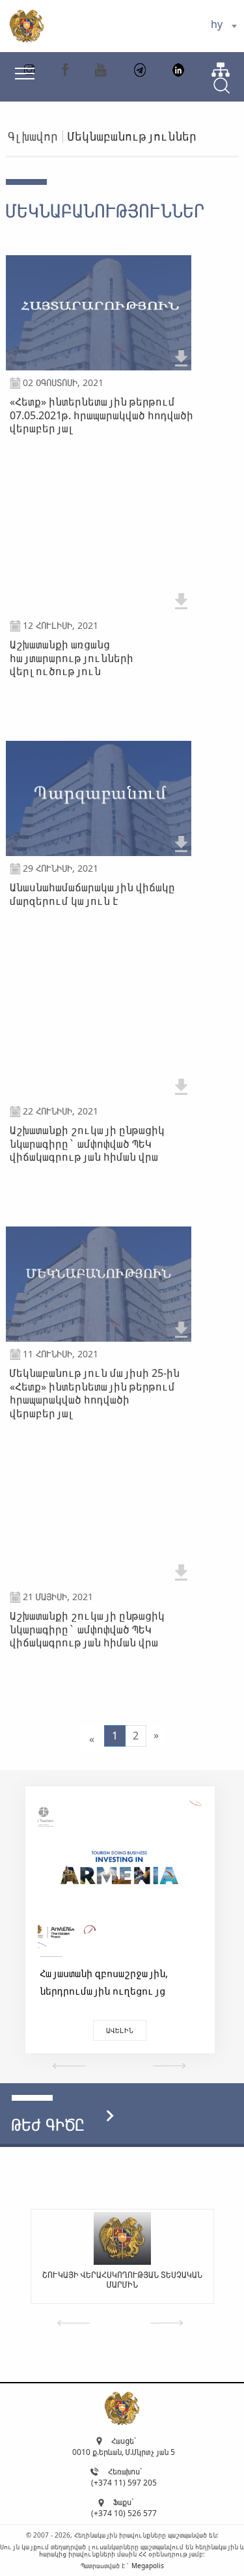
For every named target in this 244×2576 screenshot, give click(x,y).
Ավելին (120, 2030)
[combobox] (224, 26)
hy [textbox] (217, 24)
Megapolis (148, 2566)
